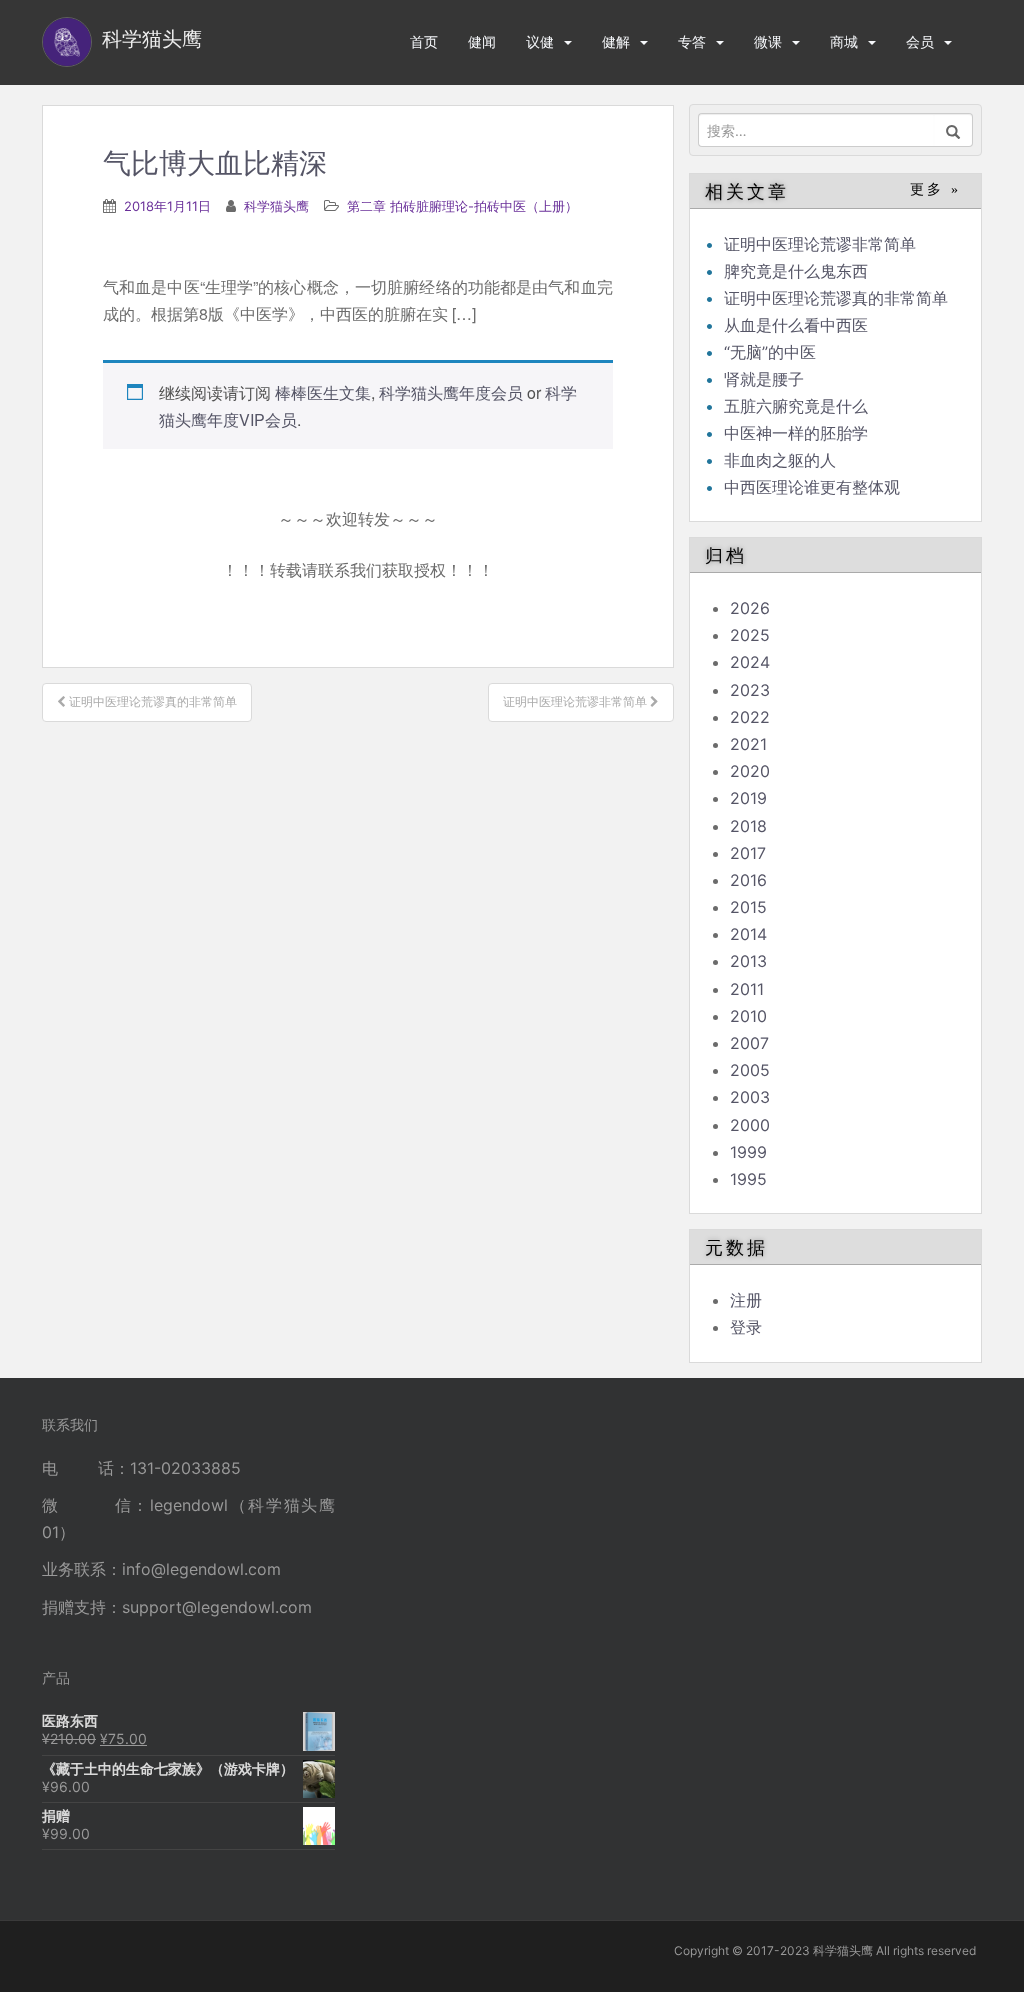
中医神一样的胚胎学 (796, 433)
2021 (748, 744)
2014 (748, 934)
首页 (424, 41)
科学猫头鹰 (276, 206)
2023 (750, 690)
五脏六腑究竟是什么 (796, 406)
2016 (748, 880)
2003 (750, 1097)
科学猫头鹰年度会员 (451, 392)
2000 (750, 1125)
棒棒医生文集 (323, 392)
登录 (746, 1327)
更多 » (935, 189)
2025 (750, 635)
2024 (750, 662)
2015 (748, 907)
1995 (748, 1179)
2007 (749, 1043)
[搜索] (953, 130)
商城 (844, 41)
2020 (750, 771)
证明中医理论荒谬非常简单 (820, 244)
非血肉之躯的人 (780, 460)
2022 (750, 717)
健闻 (482, 41)
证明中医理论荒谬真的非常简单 (836, 298)
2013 (748, 961)
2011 (747, 989)
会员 (920, 41)
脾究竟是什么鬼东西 (796, 271)
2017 (748, 853)
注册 (746, 1300)
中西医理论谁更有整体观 (812, 487)
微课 (768, 41)
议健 (540, 41)
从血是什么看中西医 (796, 325)
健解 (616, 41)
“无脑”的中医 (770, 352)
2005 (750, 1070)
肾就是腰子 (764, 379)
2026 (750, 608)
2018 (748, 826)
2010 (748, 1016)
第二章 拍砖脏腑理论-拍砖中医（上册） (462, 206)
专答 (692, 41)
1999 (748, 1152)
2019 (748, 798)
